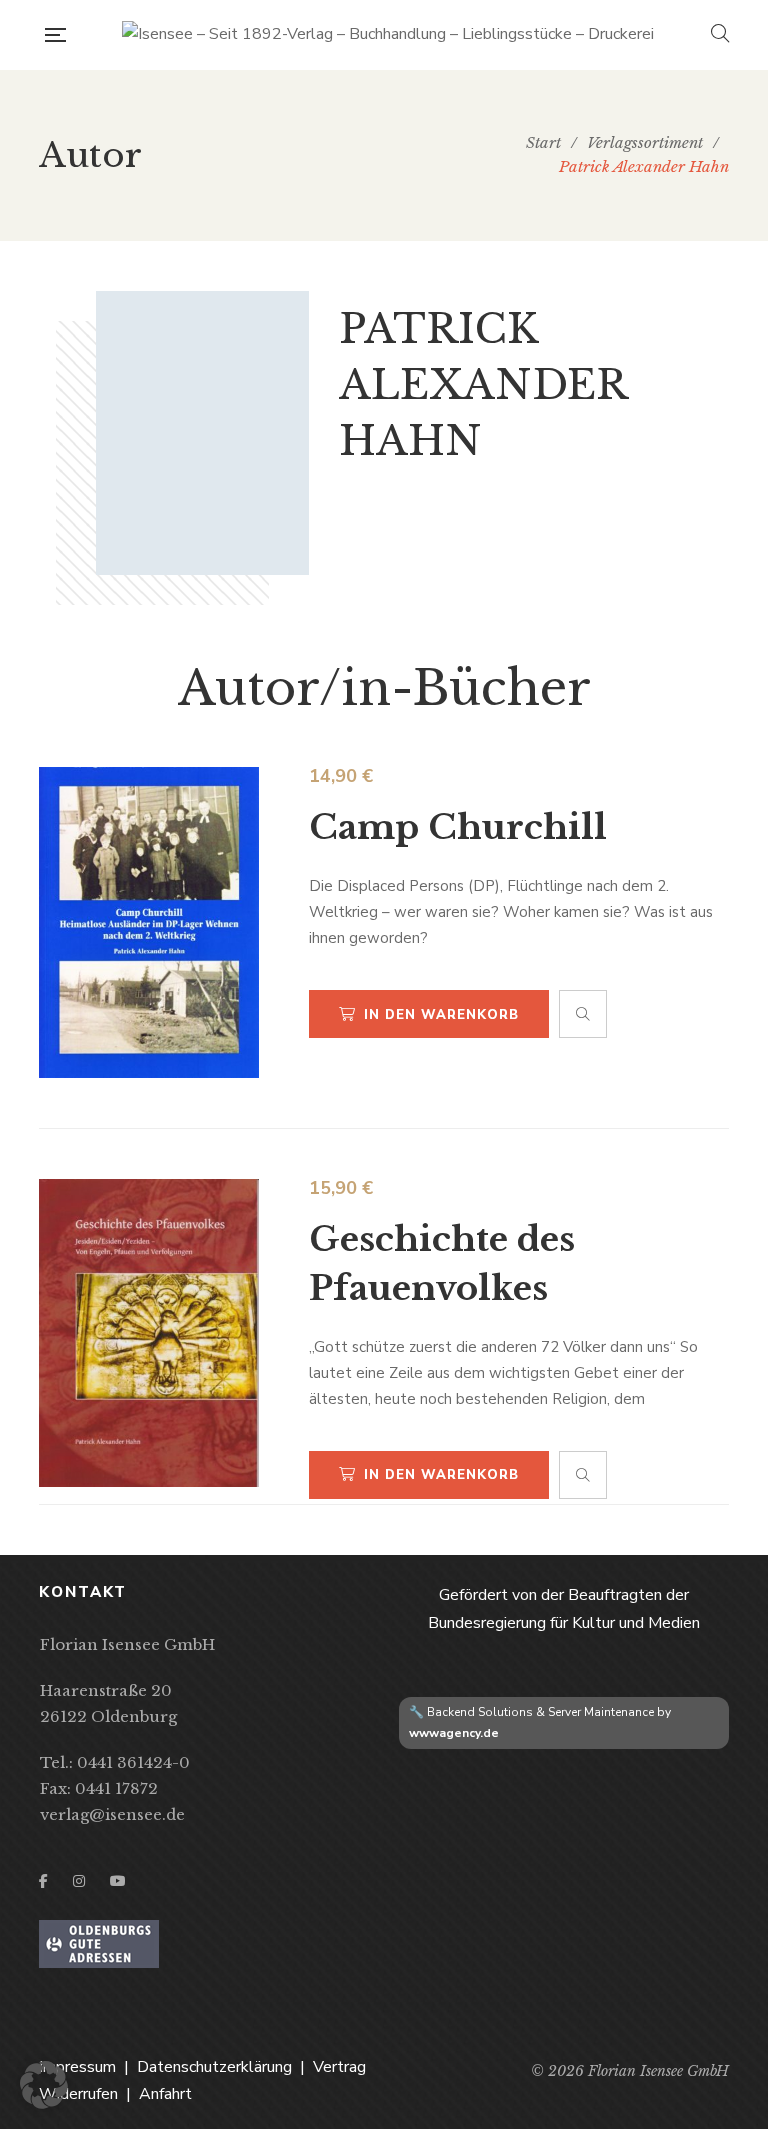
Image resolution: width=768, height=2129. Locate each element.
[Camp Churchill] (149, 922)
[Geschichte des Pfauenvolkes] (149, 1333)
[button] (44, 2085)
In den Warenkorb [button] (441, 1015)
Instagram (79, 1881)
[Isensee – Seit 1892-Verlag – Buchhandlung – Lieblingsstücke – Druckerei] (388, 35)
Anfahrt (165, 2094)
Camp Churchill (458, 827)
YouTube (118, 1881)
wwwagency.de (454, 1733)
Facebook (43, 1881)
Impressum (77, 2067)
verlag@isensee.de (112, 1814)
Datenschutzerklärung (214, 2067)
